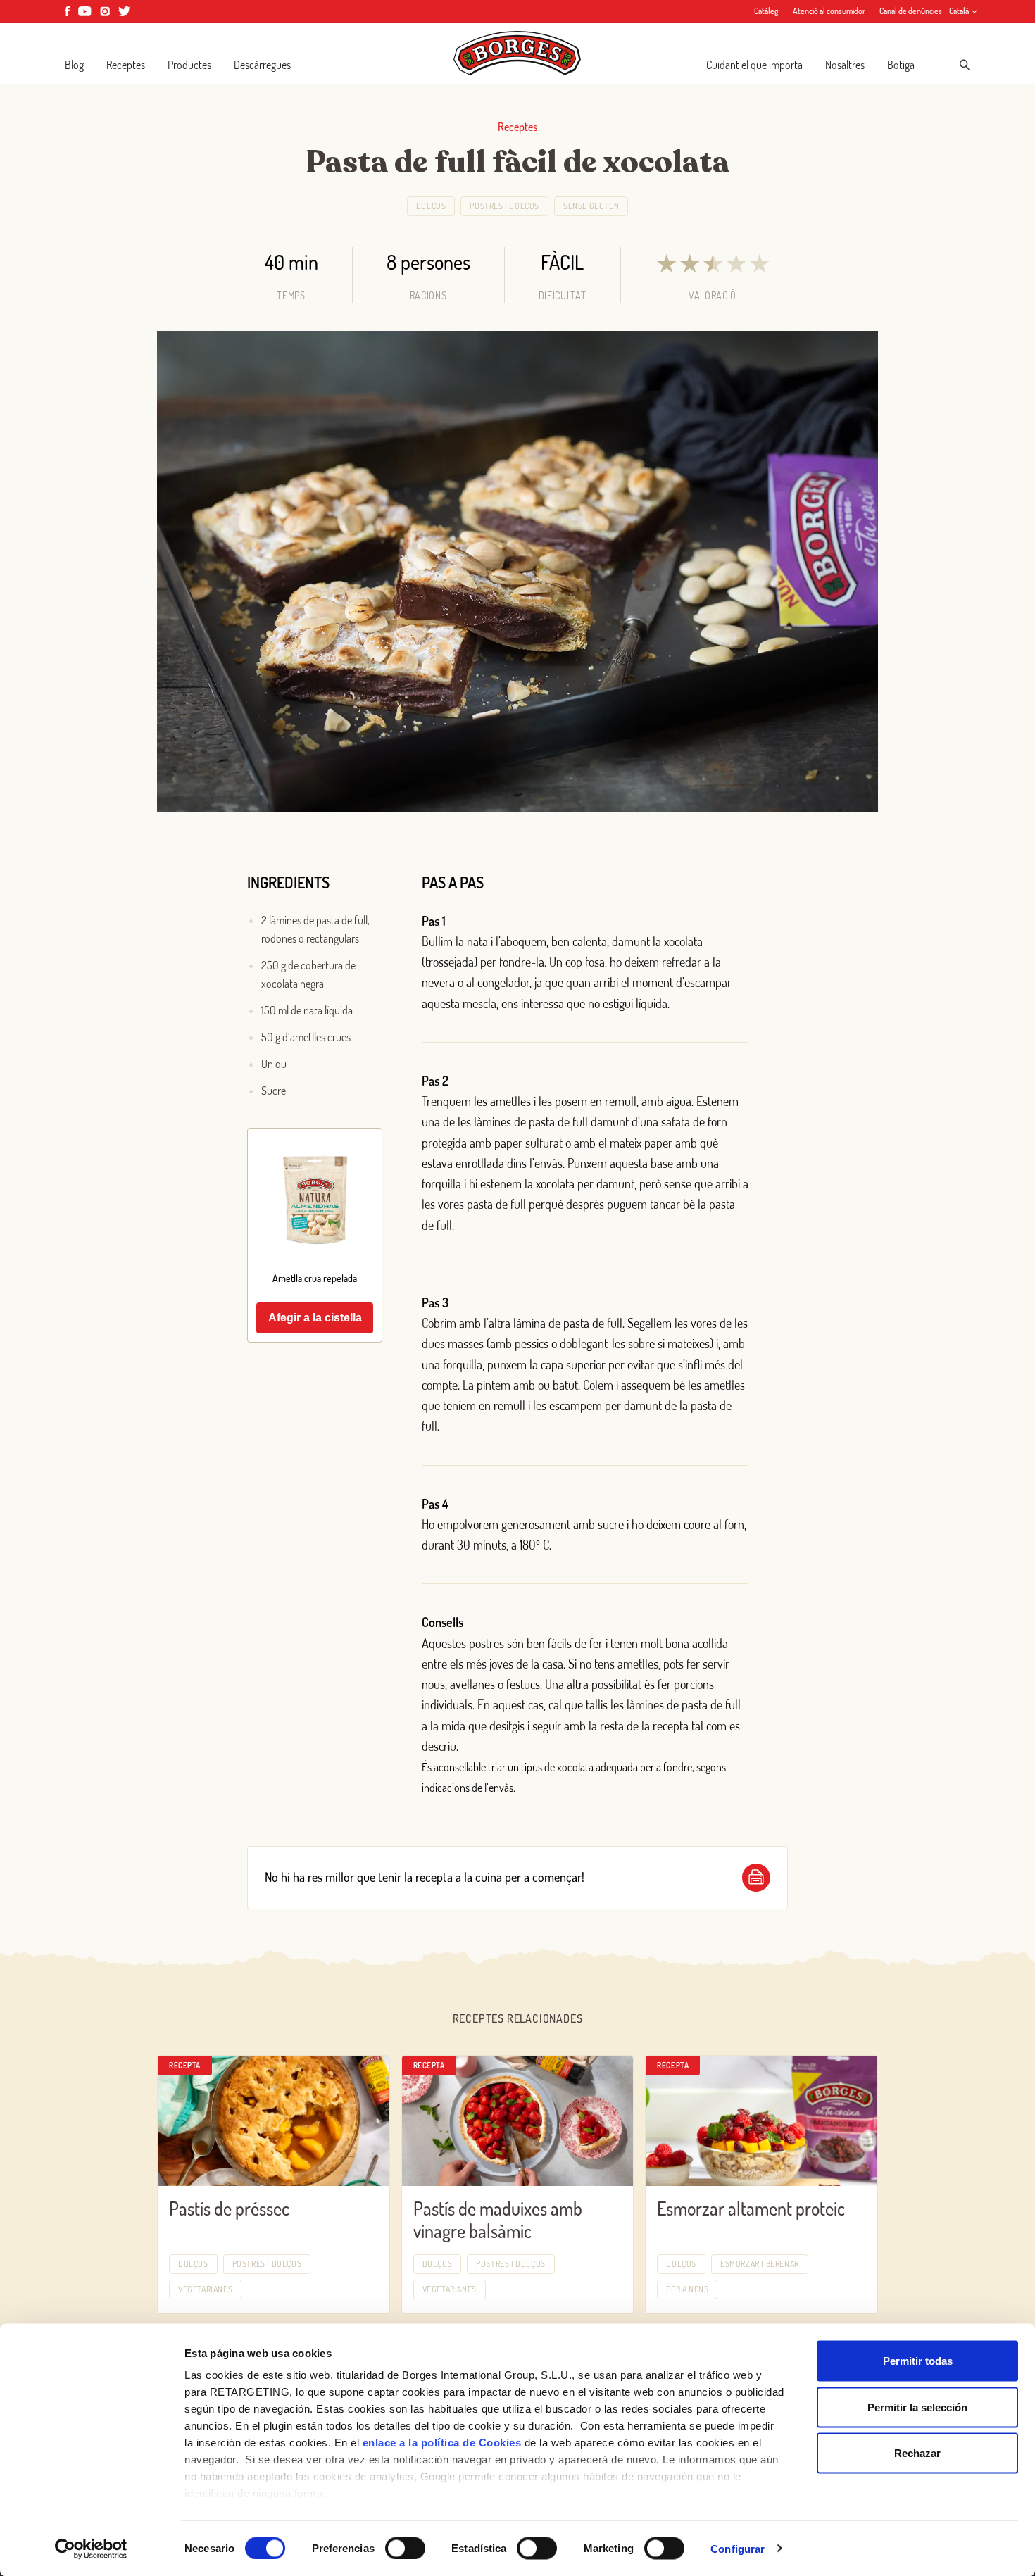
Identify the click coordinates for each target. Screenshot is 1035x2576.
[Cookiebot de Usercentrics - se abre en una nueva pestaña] (91, 2549)
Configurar (738, 2548)
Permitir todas (918, 2361)
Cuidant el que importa (754, 65)
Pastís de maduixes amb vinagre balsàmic (498, 2220)
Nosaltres (845, 65)
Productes (189, 65)
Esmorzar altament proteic (751, 2208)
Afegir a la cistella (315, 1318)
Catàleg (766, 11)
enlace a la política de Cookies (442, 2443)
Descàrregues (262, 65)
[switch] (405, 2548)
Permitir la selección (917, 2407)
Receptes (126, 65)
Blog (74, 65)
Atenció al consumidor (829, 11)
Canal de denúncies (911, 11)
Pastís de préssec (229, 2208)
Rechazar (917, 2453)
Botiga (901, 65)
